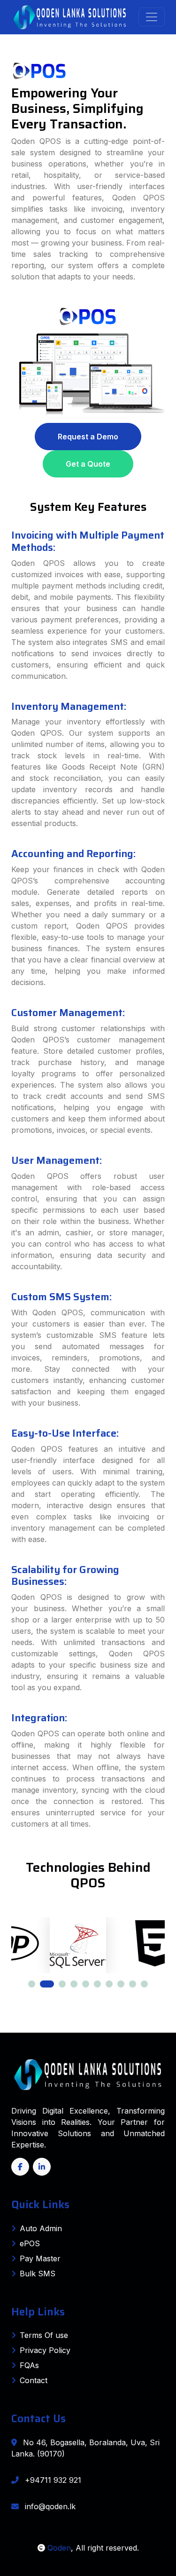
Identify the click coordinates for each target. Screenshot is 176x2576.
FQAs (29, 2365)
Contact (34, 2380)
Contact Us (38, 2418)
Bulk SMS (38, 2274)
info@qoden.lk (49, 2506)
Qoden (58, 2548)
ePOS (30, 2243)
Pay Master (40, 2258)
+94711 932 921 (52, 2480)
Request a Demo (88, 437)
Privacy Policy (45, 2350)
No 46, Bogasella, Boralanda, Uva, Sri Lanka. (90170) (85, 2448)
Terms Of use (44, 2335)
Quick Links (40, 2204)
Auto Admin (41, 2228)
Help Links (38, 2312)
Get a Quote (88, 464)
